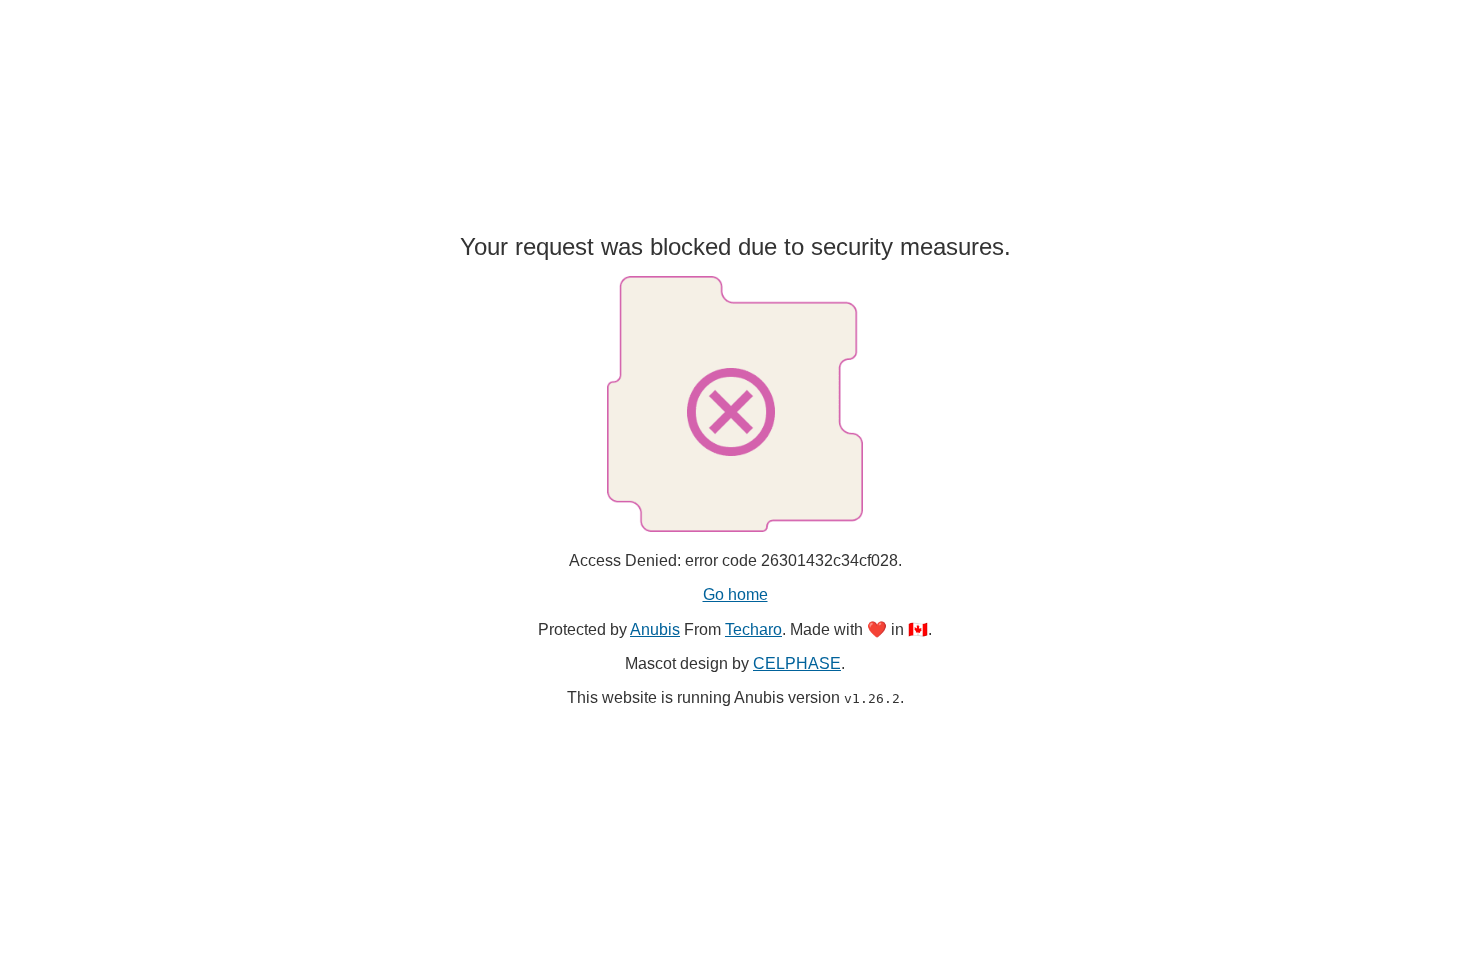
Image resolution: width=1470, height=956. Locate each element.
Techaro (753, 629)
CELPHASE (797, 663)
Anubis (655, 629)
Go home (735, 594)
